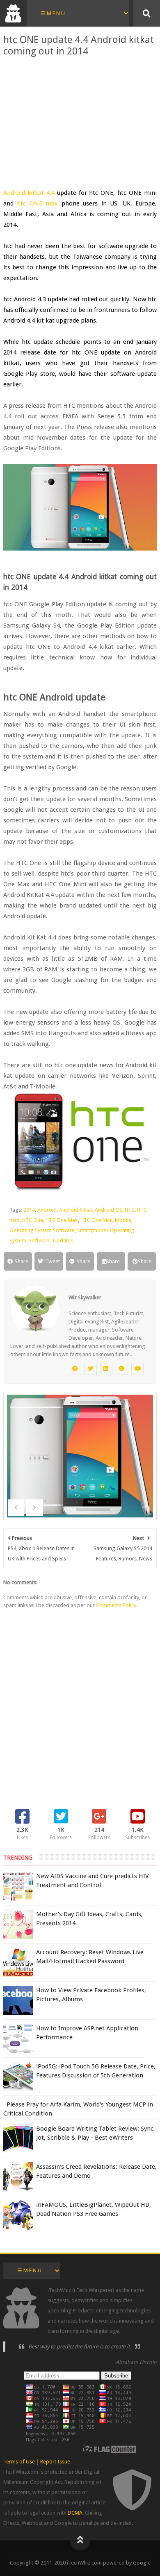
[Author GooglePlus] (122, 1369)
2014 (29, 1210)
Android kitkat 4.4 (29, 193)
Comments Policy (116, 1605)
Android (47, 1210)
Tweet (53, 1261)
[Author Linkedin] (106, 1369)
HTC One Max (62, 1220)
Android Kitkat (76, 1210)
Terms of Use (19, 2462)
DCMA (75, 2513)
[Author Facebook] (75, 1369)
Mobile (123, 1220)
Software (40, 1241)
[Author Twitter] (91, 1369)
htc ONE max (37, 203)
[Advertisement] (80, 122)
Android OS (109, 1210)
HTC (130, 1210)
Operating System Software (42, 1230)
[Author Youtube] (137, 1369)
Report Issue (55, 2462)
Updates (63, 1241)
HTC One (33, 1220)
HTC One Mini (96, 1220)
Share (22, 1261)
